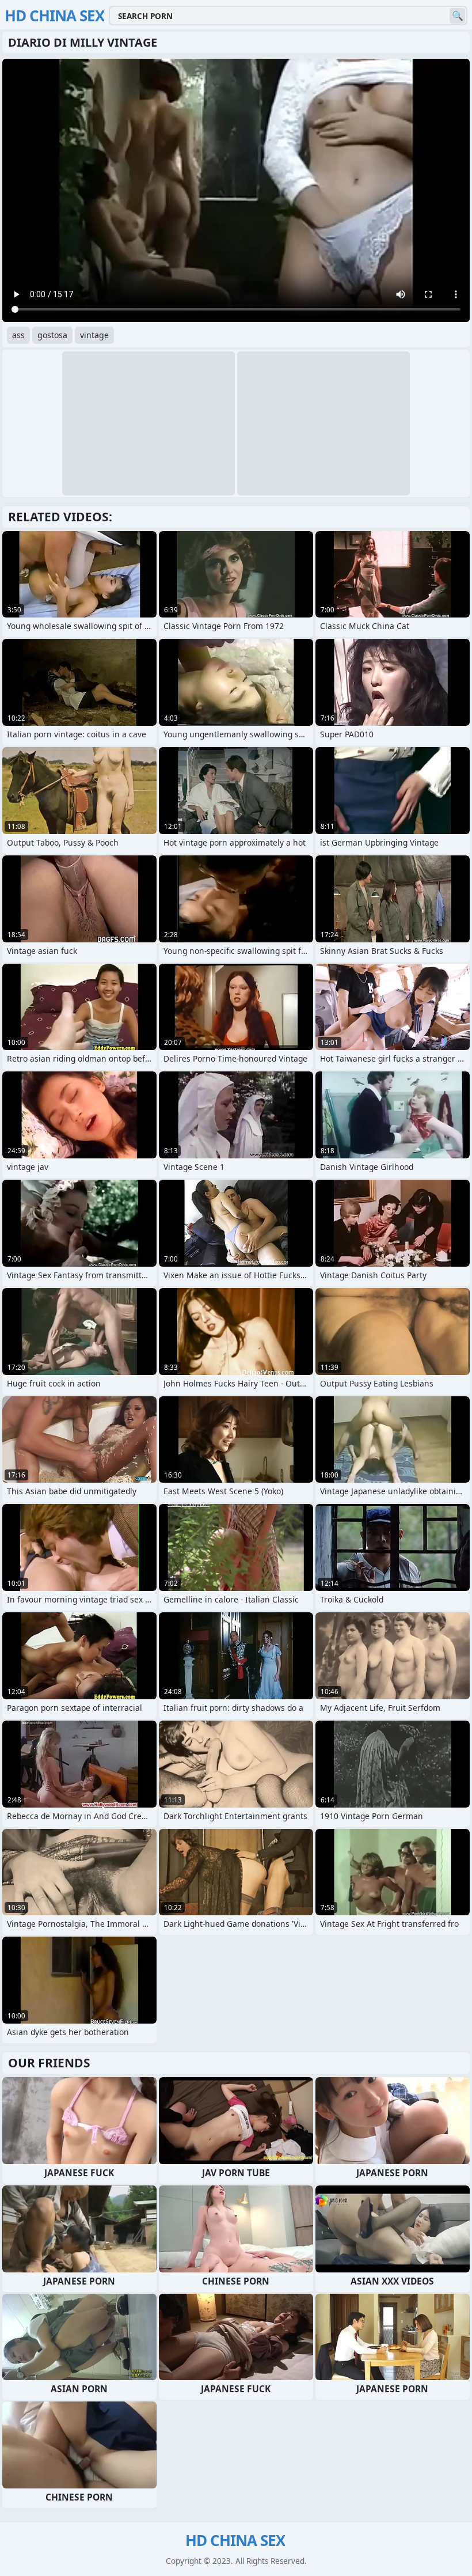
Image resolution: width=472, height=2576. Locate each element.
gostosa (52, 335)
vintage (94, 335)
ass (18, 335)
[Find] (457, 16)
